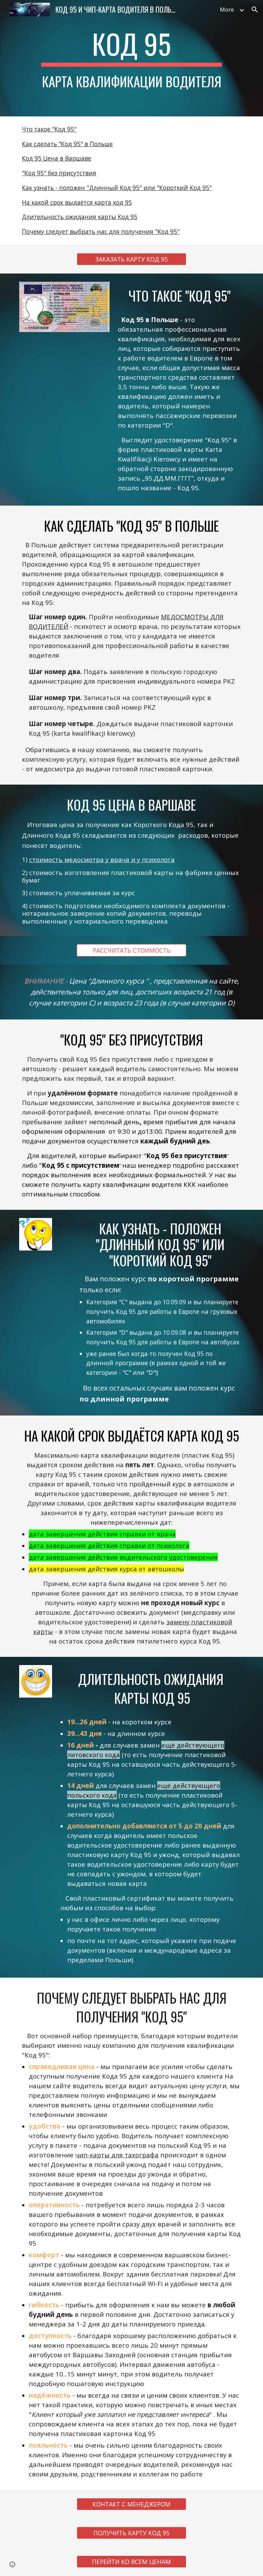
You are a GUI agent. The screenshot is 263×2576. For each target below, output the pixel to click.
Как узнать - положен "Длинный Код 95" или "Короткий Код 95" (117, 188)
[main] (131, 58)
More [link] (227, 10)
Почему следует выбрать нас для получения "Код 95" (101, 231)
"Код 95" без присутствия (59, 173)
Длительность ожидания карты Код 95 (80, 217)
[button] (255, 10)
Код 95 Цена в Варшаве (57, 158)
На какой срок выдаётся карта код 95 (77, 202)
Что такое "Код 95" (49, 129)
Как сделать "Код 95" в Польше (67, 144)
